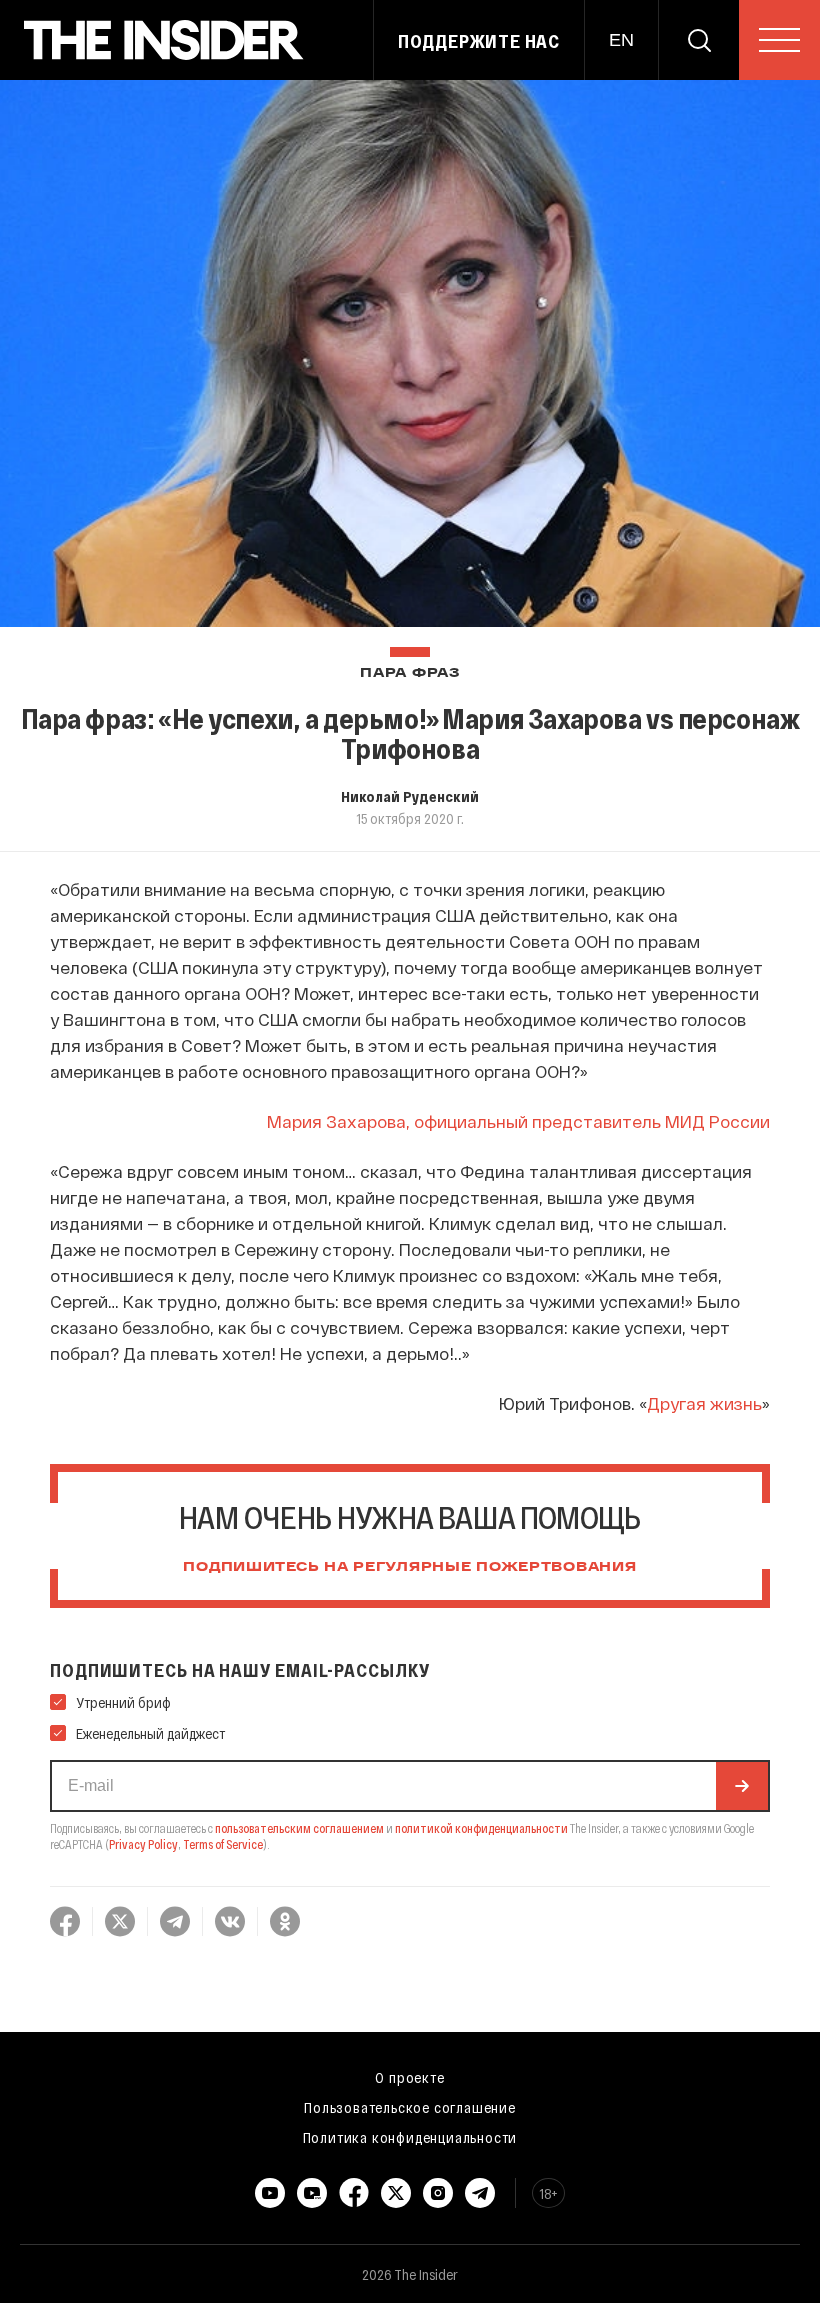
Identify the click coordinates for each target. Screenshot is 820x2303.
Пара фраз (409, 673)
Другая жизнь (704, 1403)
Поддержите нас (479, 41)
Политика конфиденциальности (410, 2137)
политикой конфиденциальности (481, 1828)
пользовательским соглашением (299, 1828)
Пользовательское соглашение (410, 2107)
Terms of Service (223, 1844)
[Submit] (742, 1786)
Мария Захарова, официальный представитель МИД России (518, 1121)
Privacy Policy (143, 1844)
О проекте (409, 2077)
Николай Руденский (410, 796)
